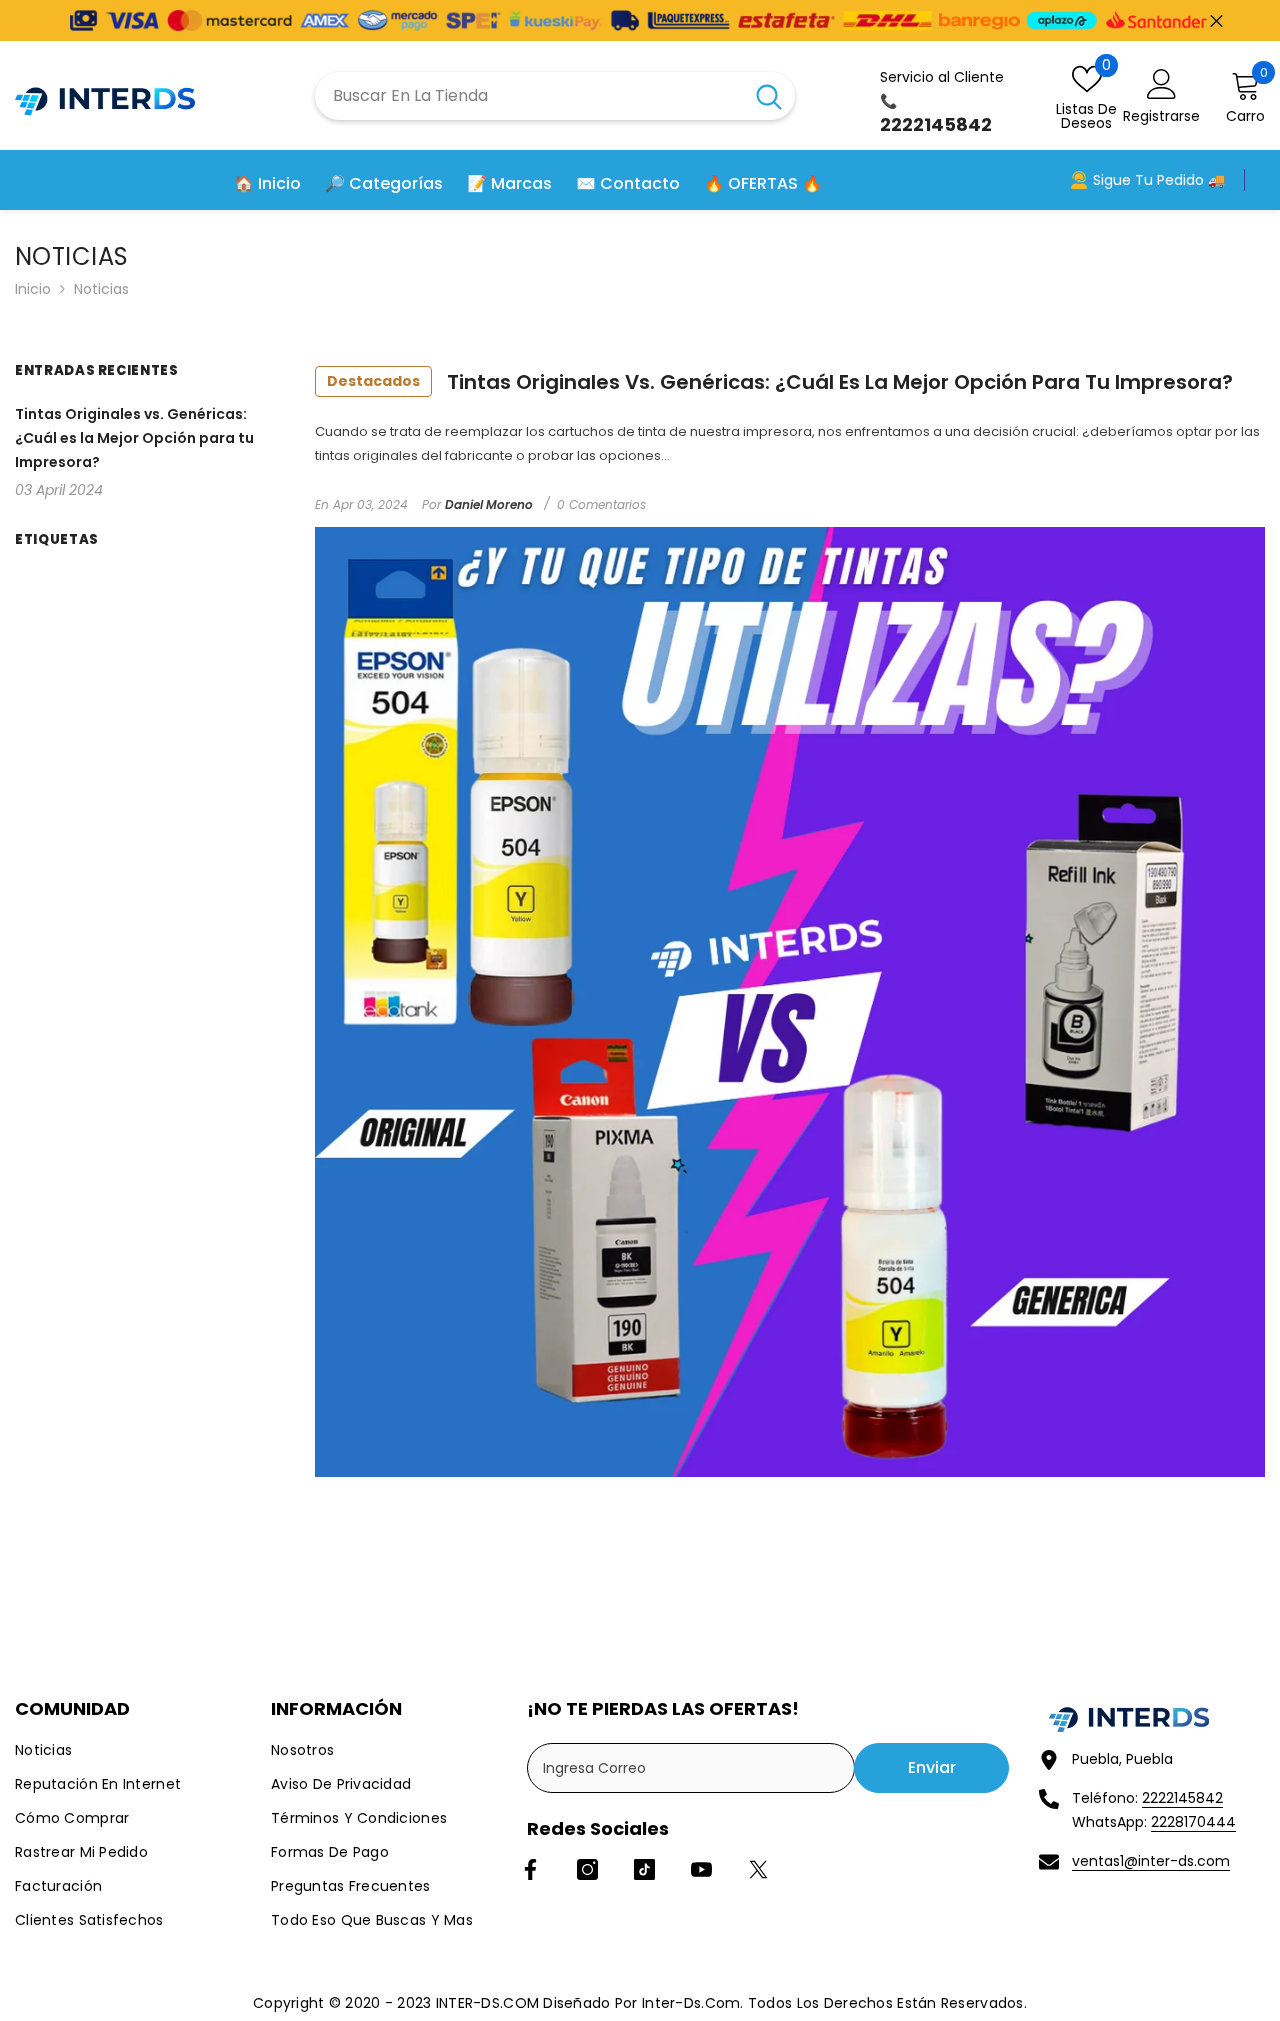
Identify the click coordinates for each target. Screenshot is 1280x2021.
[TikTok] (644, 1869)
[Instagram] (587, 1869)
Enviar (932, 1767)
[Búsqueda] (555, 96)
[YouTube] (701, 1869)
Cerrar (1216, 20)
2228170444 (1193, 1822)
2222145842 (1182, 1798)
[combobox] (529, 96)
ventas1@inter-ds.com (1151, 1861)
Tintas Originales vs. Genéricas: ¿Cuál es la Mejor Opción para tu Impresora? (780, 382)
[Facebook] (530, 1869)
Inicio (33, 289)
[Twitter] (758, 1869)
